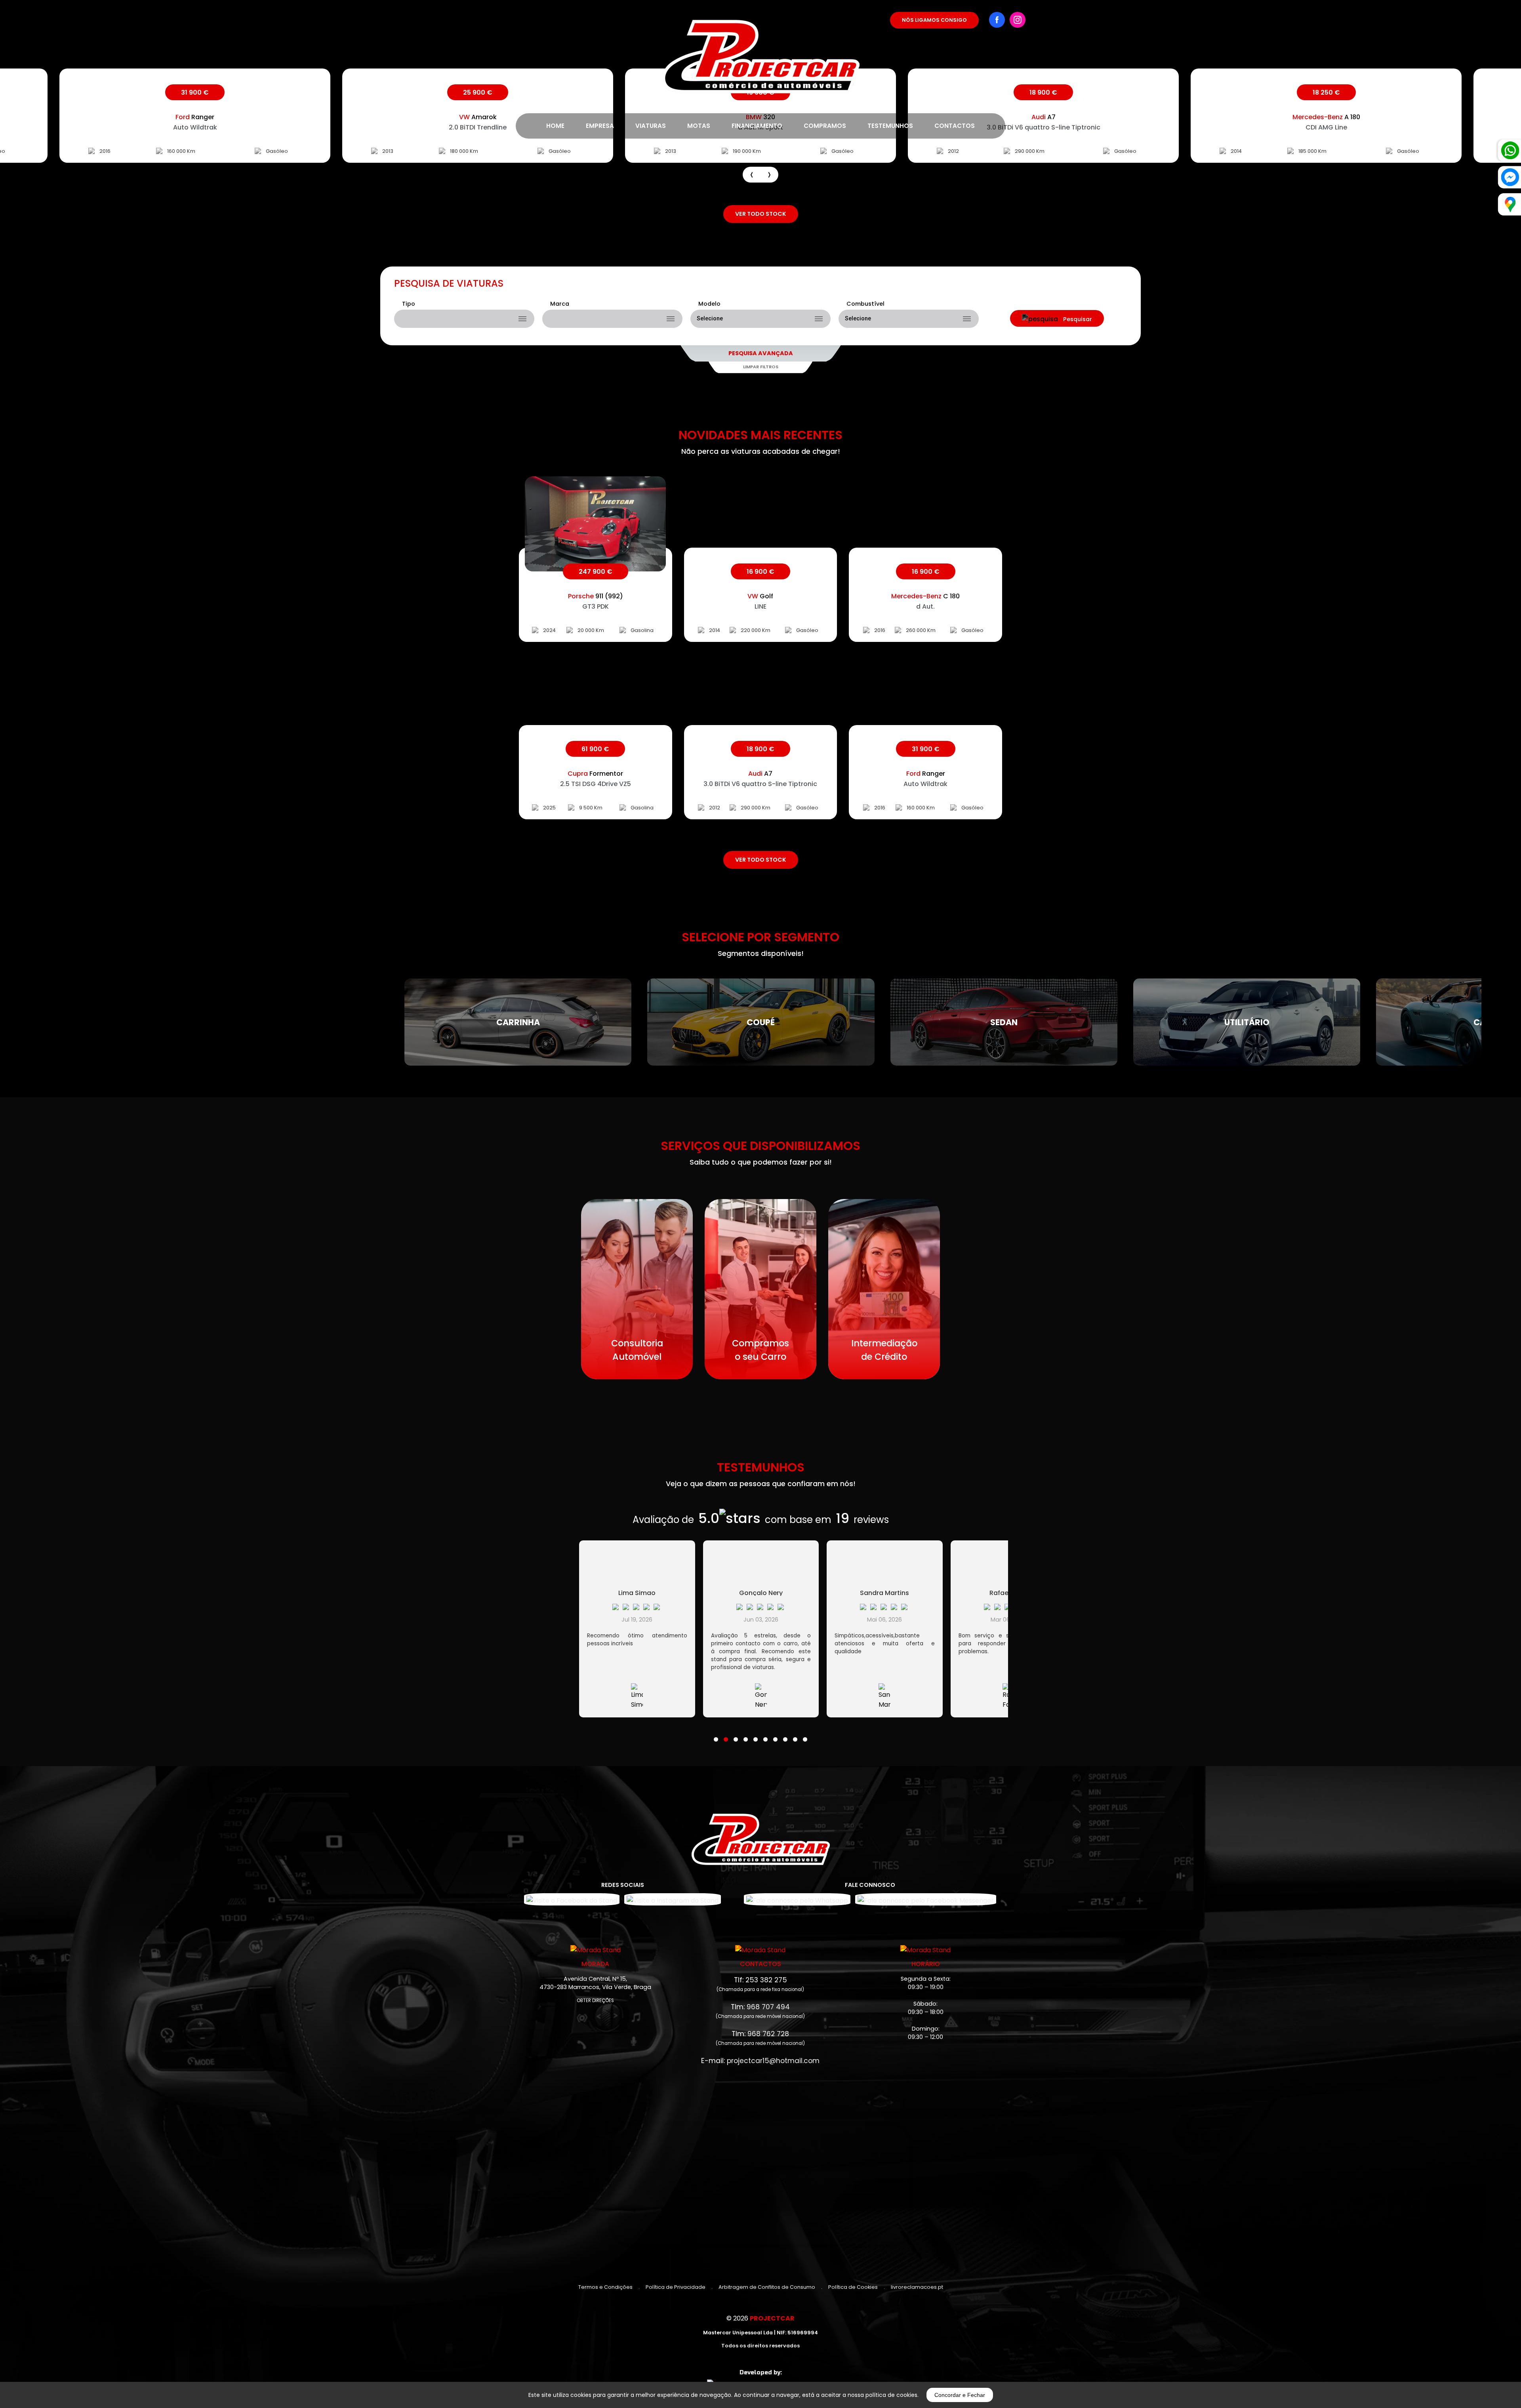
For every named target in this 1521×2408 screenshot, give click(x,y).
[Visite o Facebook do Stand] (572, 1899)
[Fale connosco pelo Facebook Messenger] (926, 1899)
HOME (555, 126)
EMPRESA (600, 126)
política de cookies (891, 2395)
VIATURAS (651, 126)
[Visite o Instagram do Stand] (673, 1899)
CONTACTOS (955, 126)
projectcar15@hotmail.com (773, 2061)
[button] (716, 1734)
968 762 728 (768, 2034)
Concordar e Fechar (960, 2395)
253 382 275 (766, 1980)
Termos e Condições (605, 2287)
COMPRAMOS (825, 126)
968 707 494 (768, 2007)
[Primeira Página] (761, 47)
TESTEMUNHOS (890, 126)
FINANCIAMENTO (757, 126)
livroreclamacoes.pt (917, 2287)
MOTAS (699, 126)
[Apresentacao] (752, 175)
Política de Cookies (853, 2287)
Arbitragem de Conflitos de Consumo (767, 2287)
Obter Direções (595, 2001)
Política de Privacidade (676, 2287)
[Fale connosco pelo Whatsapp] (797, 1899)
